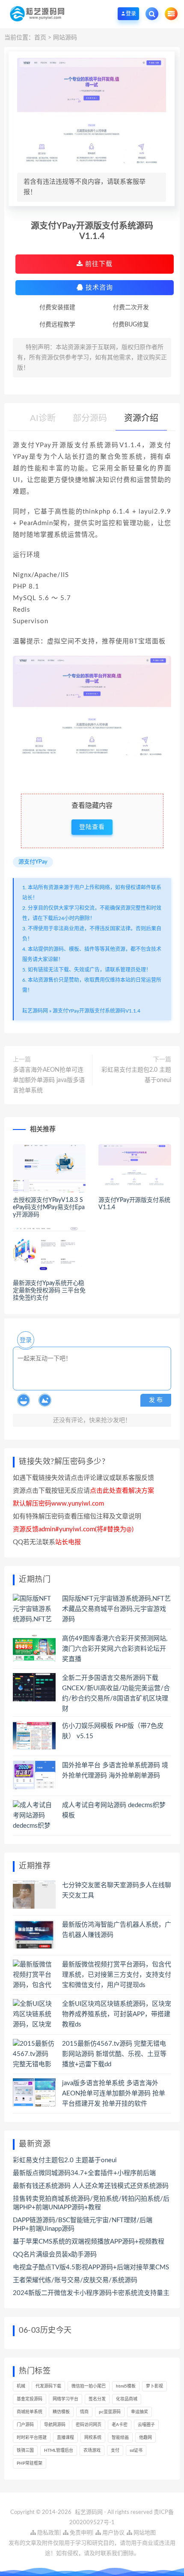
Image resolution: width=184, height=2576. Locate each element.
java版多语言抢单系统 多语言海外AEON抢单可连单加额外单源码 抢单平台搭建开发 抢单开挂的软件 (114, 2093)
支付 (115, 2450)
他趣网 (145, 2438)
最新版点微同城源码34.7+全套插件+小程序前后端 (84, 2173)
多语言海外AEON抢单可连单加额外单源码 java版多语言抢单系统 (49, 1080)
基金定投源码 (30, 2399)
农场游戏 (92, 2450)
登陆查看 (92, 827)
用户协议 (113, 2533)
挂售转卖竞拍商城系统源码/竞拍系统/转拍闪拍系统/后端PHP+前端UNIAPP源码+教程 (91, 2203)
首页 (40, 38)
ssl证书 (136, 2450)
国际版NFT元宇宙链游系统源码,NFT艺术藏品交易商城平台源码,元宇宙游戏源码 (116, 1609)
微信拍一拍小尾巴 (89, 2386)
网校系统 (93, 2438)
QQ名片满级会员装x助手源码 (55, 2255)
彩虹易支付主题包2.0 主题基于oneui (136, 1075)
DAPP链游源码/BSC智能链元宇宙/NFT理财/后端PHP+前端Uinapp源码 (83, 2225)
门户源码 (25, 2425)
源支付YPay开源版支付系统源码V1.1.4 (96, 1011)
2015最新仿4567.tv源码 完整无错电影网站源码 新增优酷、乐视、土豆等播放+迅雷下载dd (114, 2054)
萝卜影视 (154, 2386)
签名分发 (97, 2399)
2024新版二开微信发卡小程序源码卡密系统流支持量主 (91, 2293)
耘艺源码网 (35, 1011)
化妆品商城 (127, 2399)
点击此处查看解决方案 (122, 1491)
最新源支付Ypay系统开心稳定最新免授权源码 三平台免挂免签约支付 (49, 1291)
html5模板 (126, 2386)
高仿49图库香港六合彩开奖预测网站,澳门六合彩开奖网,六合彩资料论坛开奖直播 (115, 1649)
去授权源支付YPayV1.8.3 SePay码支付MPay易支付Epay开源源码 (49, 1207)
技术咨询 (98, 288)
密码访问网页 (89, 2425)
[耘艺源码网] (37, 13)
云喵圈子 (146, 2425)
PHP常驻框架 (30, 2463)
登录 (26, 1340)
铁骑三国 (25, 2450)
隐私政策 (48, 2533)
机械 (21, 2386)
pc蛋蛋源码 (110, 2412)
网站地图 (144, 2533)
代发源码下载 (48, 2386)
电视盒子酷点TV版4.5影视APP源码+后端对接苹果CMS (91, 2267)
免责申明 (80, 2533)
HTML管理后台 (59, 2450)
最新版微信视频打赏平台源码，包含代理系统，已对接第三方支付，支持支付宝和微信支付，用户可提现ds (117, 1975)
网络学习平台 (65, 2399)
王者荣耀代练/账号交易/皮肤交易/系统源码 (75, 2280)
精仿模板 (61, 2412)
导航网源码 (55, 2425)
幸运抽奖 (139, 2412)
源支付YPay (33, 862)
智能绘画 (120, 2438)
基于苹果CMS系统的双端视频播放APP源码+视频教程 (89, 2242)
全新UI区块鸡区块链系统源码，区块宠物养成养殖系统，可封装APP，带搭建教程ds (117, 2014)
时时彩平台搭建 (32, 2438)
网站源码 (65, 38)
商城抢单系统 (30, 2412)
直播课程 (65, 2438)
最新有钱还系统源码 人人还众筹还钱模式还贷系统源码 (91, 2186)
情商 (84, 2412)
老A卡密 (120, 2425)
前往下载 (98, 264)
